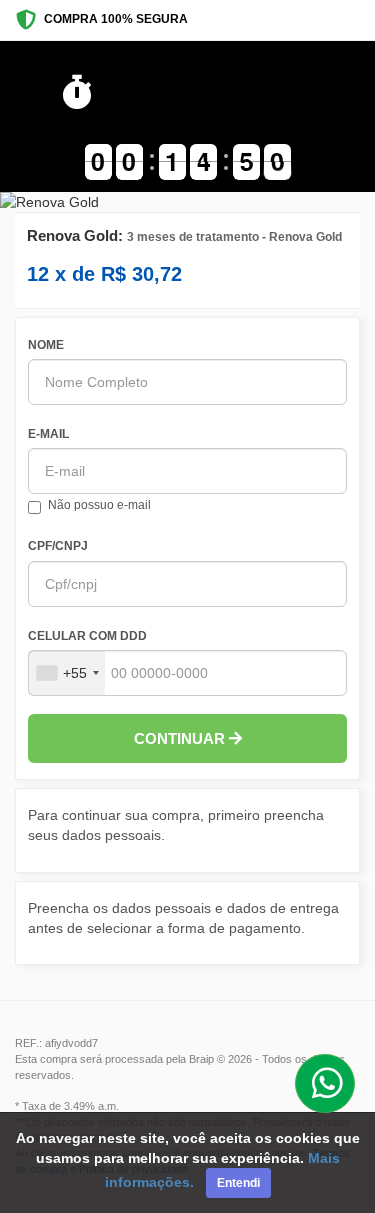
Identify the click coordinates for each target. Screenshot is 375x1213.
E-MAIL (48, 434)
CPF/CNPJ (58, 546)
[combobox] (67, 673)
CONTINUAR (181, 738)
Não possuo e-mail (99, 505)
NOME (46, 345)
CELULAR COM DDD (87, 636)
